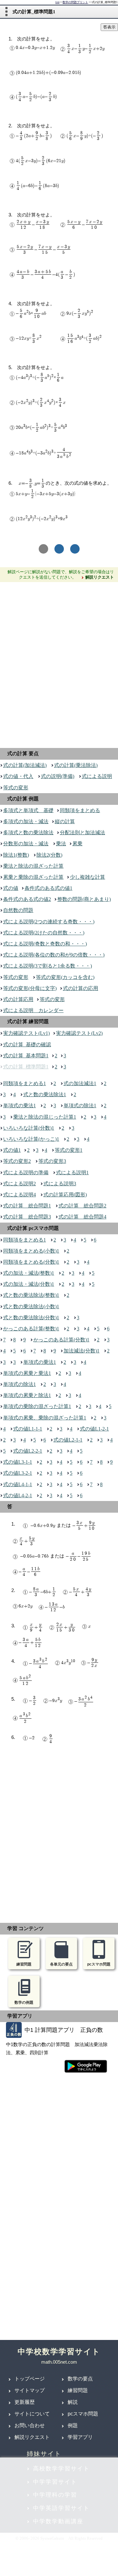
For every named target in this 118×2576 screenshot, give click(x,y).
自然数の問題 (18, 910)
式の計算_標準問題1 (26, 1067)
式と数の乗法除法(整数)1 (31, 1295)
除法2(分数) (49, 855)
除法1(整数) (16, 855)
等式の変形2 (17, 1161)
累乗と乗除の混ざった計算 (33, 877)
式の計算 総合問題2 (82, 1206)
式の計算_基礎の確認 (27, 1045)
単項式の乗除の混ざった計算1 (37, 1406)
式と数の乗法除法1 (45, 1094)
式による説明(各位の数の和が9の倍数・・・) (54, 955)
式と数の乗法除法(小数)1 (31, 1306)
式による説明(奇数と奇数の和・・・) (45, 944)
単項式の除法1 (80, 1106)
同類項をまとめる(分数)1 (31, 1262)
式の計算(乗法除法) (76, 765)
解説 (73, 2402)
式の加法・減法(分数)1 (29, 1284)
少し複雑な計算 (87, 877)
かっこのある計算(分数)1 (61, 1340)
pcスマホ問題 (83, 2414)
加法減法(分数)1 (81, 1351)
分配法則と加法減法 (82, 832)
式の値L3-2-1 (18, 1473)
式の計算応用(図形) (65, 1195)
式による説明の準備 (26, 1173)
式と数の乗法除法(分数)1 (31, 1318)
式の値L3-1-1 (18, 1462)
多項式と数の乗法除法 (28, 832)
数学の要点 (80, 2379)
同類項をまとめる (80, 810)
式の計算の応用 (81, 988)
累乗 (77, 844)
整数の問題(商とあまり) (84, 899)
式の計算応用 (18, 999)
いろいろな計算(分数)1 (29, 1128)
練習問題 (78, 2390)
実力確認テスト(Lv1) (26, 1033)
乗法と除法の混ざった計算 (33, 866)
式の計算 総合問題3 (27, 1217)
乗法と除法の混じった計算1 (45, 1117)
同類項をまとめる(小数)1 (31, 1251)
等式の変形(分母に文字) (30, 988)
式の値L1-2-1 (94, 1429)
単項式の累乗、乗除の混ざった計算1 (45, 1418)
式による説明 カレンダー (33, 1010)
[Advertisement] (59, 663)
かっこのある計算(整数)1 (31, 1329)
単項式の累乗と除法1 (27, 1395)
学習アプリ (80, 2437)
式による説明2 (20, 1184)
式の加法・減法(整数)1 (29, 1273)
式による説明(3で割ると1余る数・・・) (48, 966)
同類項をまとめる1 (25, 1083)
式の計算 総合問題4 (82, 1217)
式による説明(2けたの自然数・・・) (44, 933)
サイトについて (32, 2414)
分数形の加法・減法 (26, 844)
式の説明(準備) (58, 776)
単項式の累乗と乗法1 (27, 1373)
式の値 (11, 888)
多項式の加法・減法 (26, 821)
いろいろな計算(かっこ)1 (31, 1139)
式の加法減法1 (80, 1083)
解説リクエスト (32, 2437)
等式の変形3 (52, 1161)
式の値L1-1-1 (28, 1429)
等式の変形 (16, 788)
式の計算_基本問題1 (26, 1056)
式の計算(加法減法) (25, 765)
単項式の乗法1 (20, 1106)
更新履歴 (25, 2402)
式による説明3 (60, 1184)
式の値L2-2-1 (28, 1451)
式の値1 (12, 1150)
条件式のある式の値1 (48, 888)
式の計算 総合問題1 (27, 1206)
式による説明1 (72, 1173)
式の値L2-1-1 (68, 1440)
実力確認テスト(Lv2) (79, 1033)
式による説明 (97, 776)
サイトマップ (30, 2390)
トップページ (30, 2379)
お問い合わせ (30, 2425)
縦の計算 (65, 821)
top (57, 2)
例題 (73, 2425)
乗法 (61, 844)
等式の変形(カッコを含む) (65, 977)
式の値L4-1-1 (18, 1484)
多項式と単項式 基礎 (28, 810)
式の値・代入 (18, 776)
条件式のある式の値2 (27, 899)
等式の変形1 (69, 1150)
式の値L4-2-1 (18, 1495)
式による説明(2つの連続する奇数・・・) (49, 922)
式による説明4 (20, 1195)
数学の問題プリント (75, 2)
